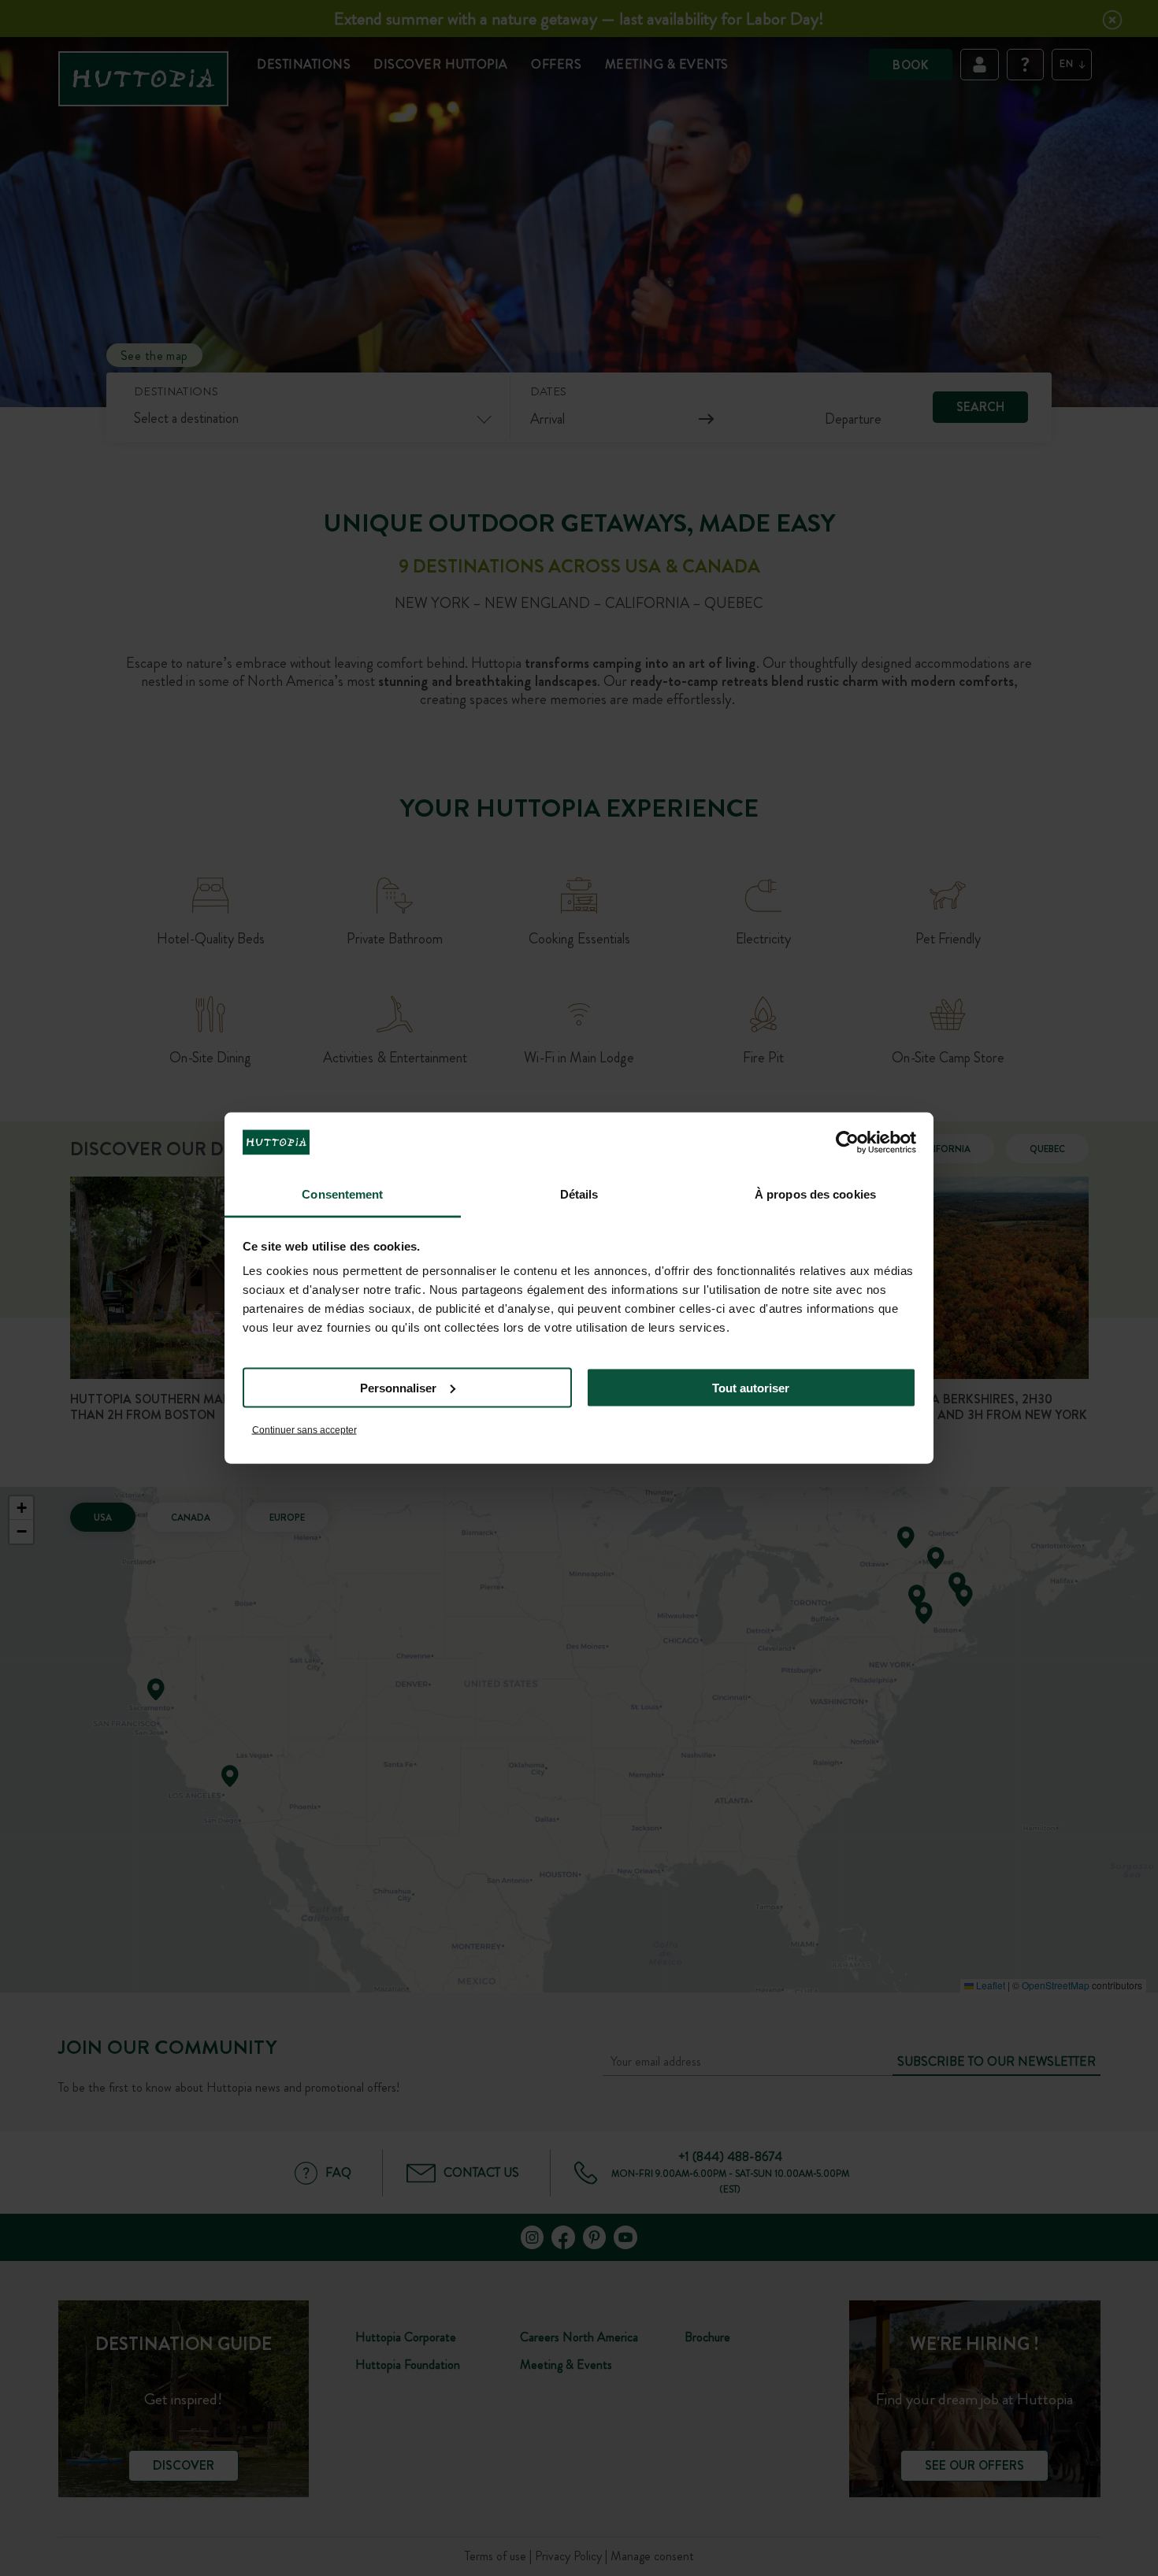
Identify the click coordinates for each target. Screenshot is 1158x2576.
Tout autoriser (751, 1387)
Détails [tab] (579, 1194)
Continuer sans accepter (304, 1430)
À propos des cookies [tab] (815, 1194)
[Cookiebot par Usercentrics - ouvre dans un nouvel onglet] (847, 1142)
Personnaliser (398, 1387)
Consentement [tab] (342, 1194)
